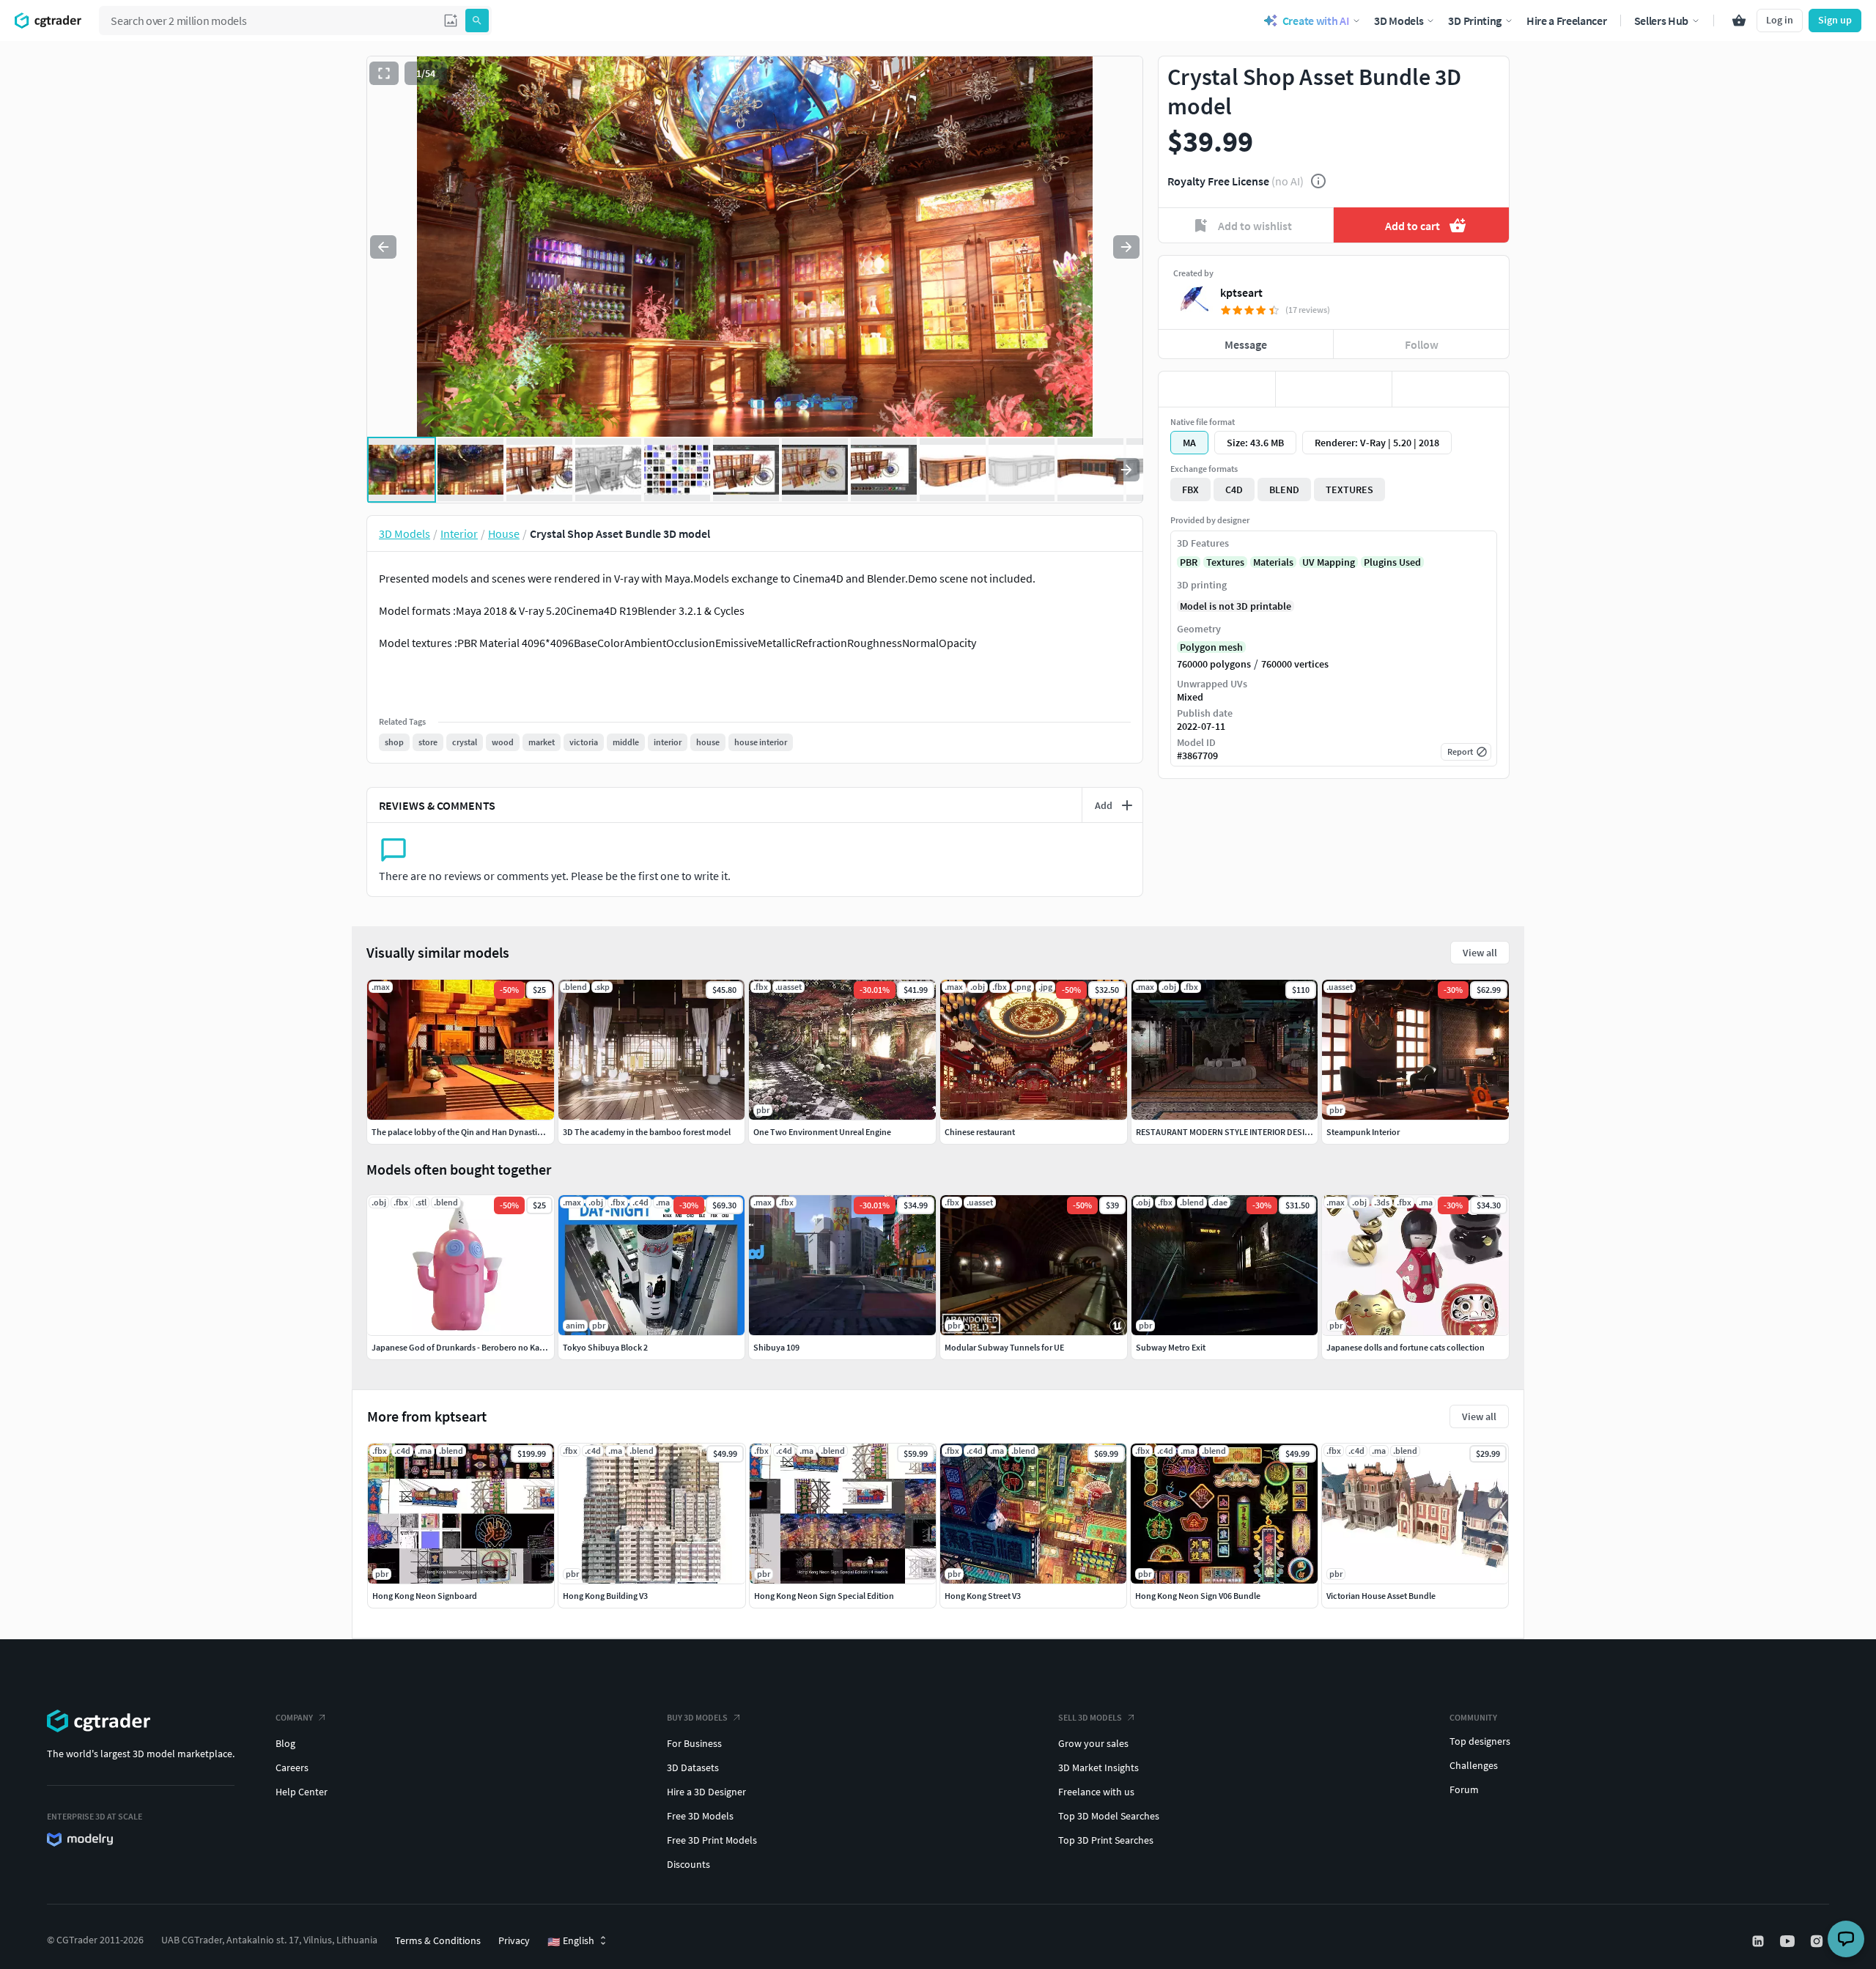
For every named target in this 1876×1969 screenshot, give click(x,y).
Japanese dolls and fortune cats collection (1406, 1347)
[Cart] (1739, 21)
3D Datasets (693, 1767)
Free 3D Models (700, 1816)
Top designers (1480, 1741)
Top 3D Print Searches (1106, 1840)
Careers (292, 1767)
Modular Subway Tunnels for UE (1004, 1347)
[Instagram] (1818, 1941)
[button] (451, 21)
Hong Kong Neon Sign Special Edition (824, 1596)
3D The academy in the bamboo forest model (647, 1132)
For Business (694, 1743)
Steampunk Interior (1363, 1132)
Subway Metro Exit (1171, 1347)
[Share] (1451, 389)
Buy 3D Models (697, 1717)
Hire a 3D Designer (706, 1792)
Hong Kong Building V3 (605, 1596)
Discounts (688, 1864)
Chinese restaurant (980, 1132)
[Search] (477, 21)
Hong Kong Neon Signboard (425, 1596)
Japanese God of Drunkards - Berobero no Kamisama (470, 1347)
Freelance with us (1096, 1792)
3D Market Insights (1098, 1767)
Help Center (302, 1792)
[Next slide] (1126, 247)
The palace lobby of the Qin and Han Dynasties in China (474, 1132)
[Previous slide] (383, 247)
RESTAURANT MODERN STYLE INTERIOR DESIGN (1226, 1132)
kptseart (1241, 292)
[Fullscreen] (384, 73)
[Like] (1217, 389)
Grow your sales (1093, 1743)
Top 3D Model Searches (1109, 1816)
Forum (1464, 1789)
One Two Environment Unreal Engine (822, 1132)
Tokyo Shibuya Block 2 (605, 1347)
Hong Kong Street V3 (983, 1596)
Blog (285, 1743)
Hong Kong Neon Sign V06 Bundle (1198, 1596)
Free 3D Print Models (712, 1840)
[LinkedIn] (1759, 1941)
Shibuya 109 (776, 1347)
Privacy (514, 1940)
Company (294, 1717)
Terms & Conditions (438, 1940)
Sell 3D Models (1090, 1717)
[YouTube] (1789, 1941)
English (571, 1941)
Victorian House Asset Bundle (1381, 1596)
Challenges (1474, 1765)
